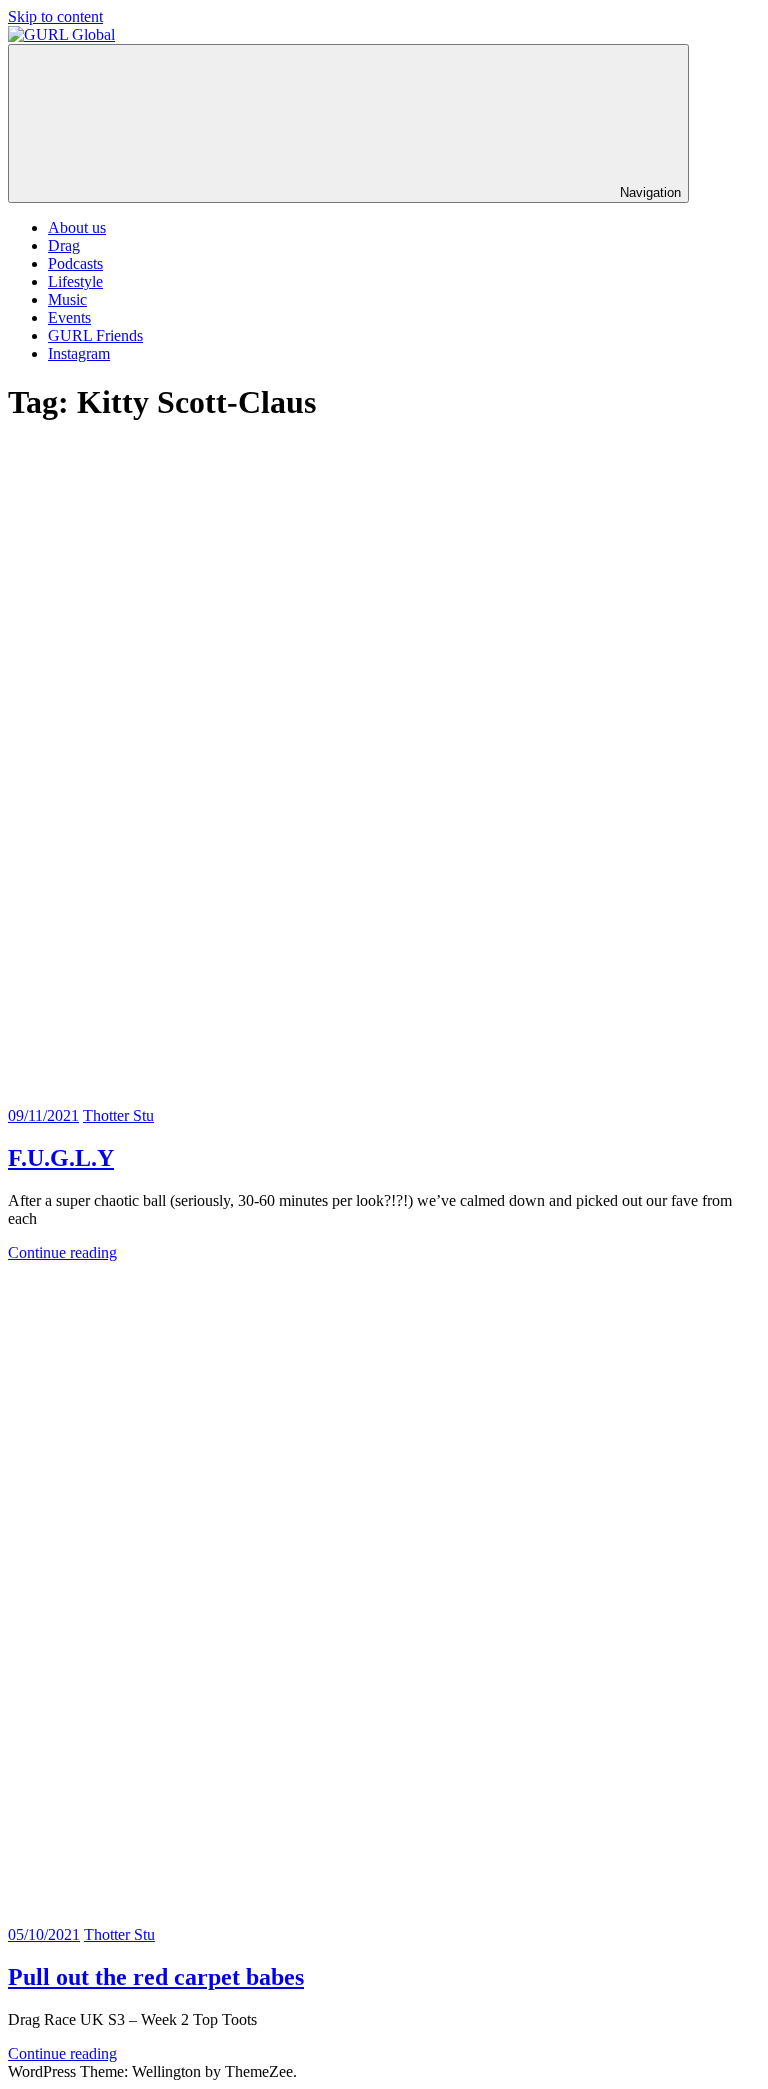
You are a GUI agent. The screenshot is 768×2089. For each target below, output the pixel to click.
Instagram (79, 353)
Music (67, 299)
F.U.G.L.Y (61, 1158)
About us (77, 227)
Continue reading (62, 1252)
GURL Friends (95, 335)
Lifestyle (75, 281)
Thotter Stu (118, 1115)
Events (69, 317)
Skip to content (55, 16)
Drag (64, 245)
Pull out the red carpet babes (156, 1977)
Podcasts (75, 263)
